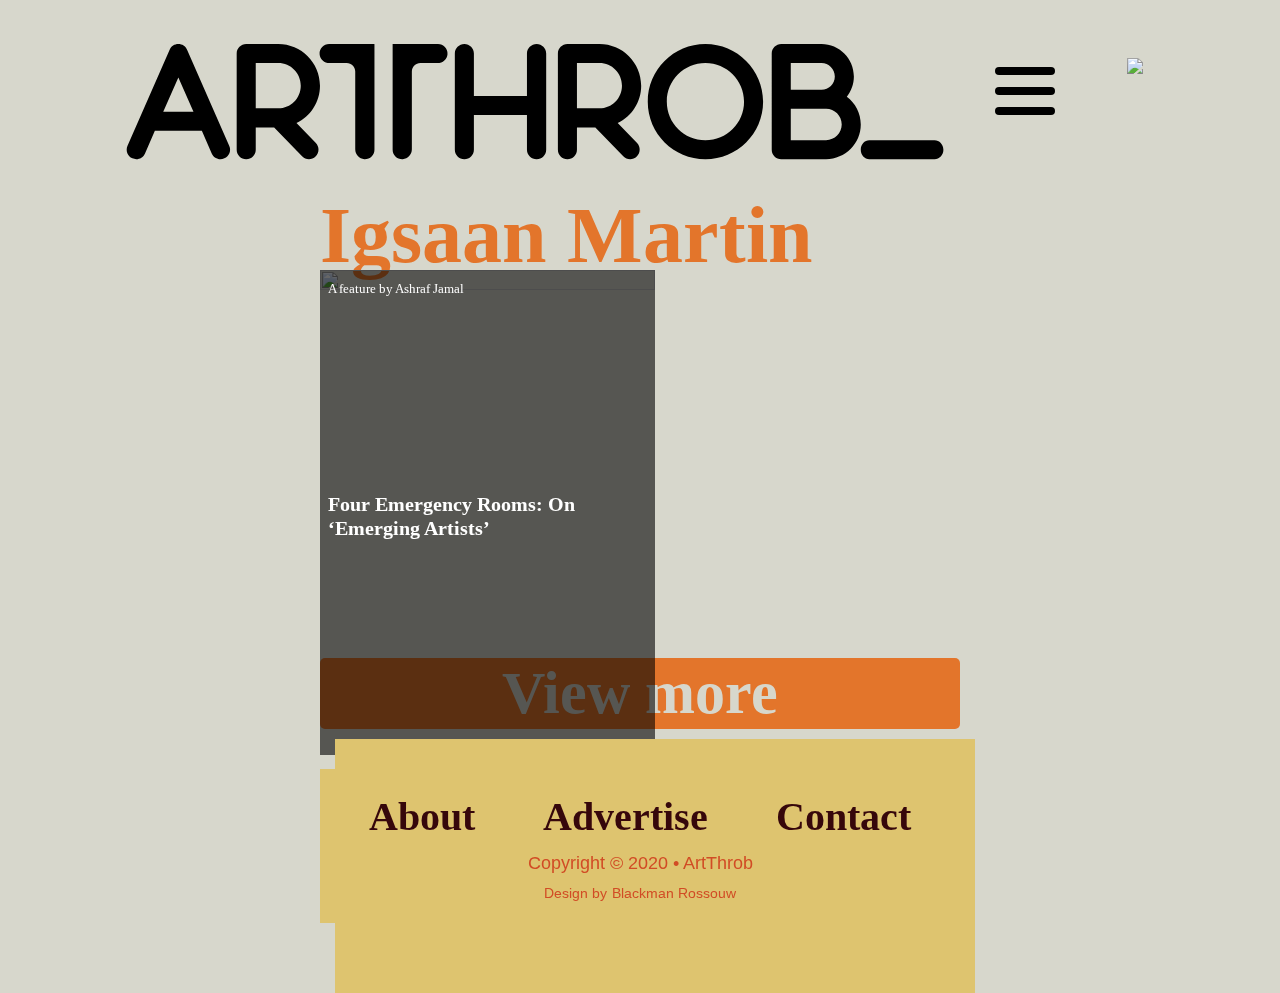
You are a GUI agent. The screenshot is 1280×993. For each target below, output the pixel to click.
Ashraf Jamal (429, 288)
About (422, 816)
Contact (843, 816)
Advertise (625, 816)
